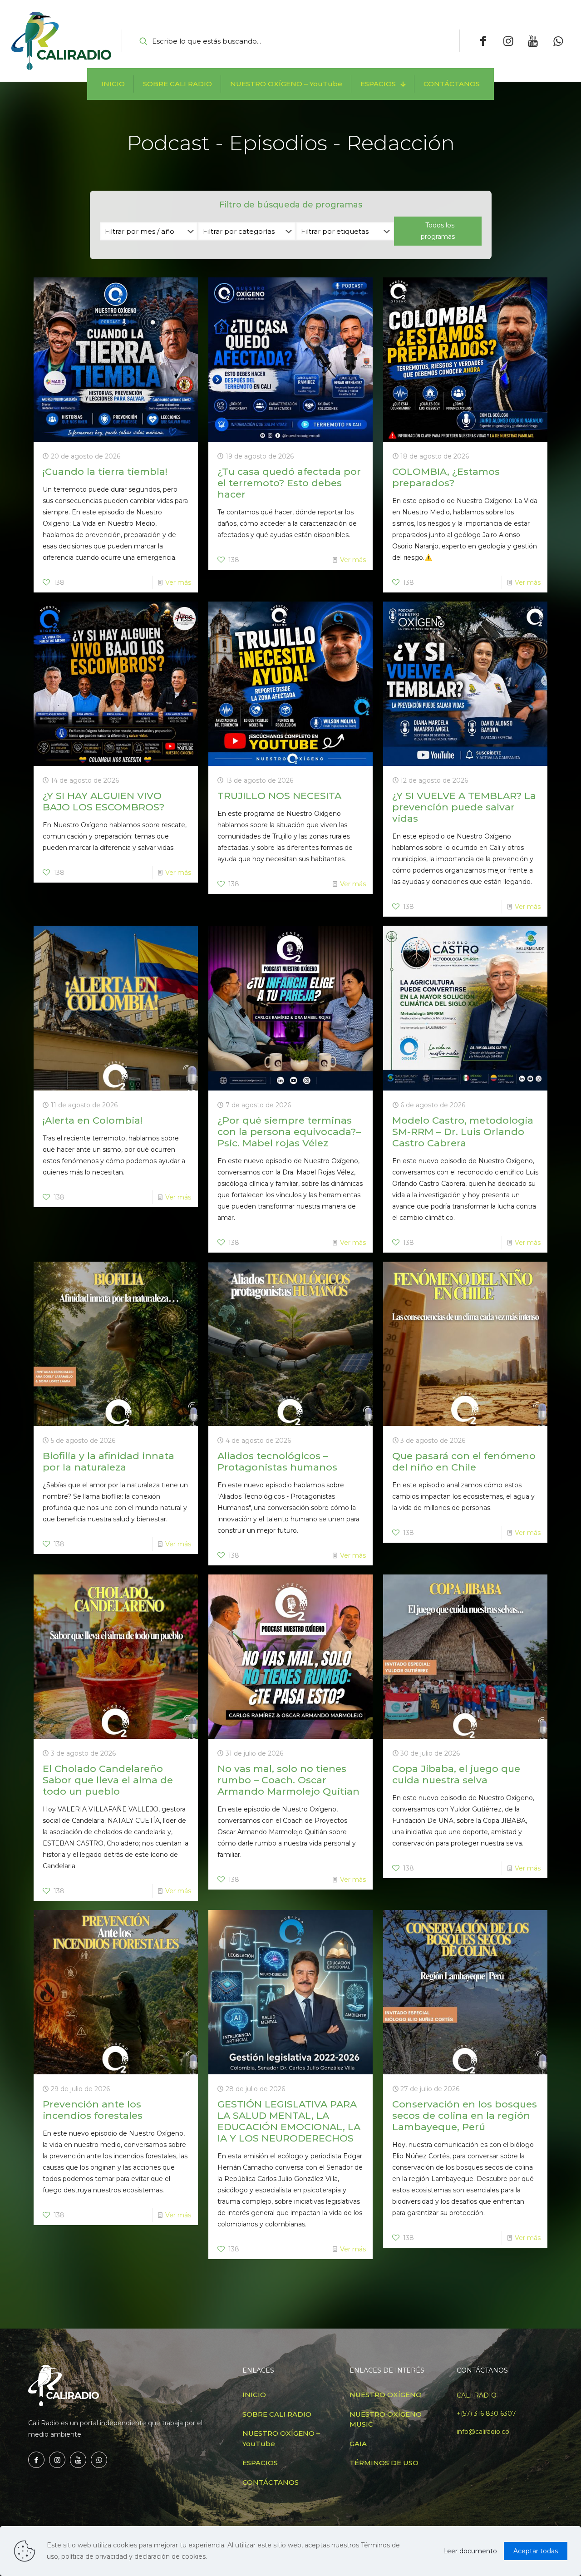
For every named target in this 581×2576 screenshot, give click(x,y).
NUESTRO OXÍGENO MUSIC (386, 2419)
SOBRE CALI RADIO (277, 2414)
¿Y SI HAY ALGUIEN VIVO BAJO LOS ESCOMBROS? (103, 801)
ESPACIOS (260, 2463)
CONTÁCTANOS (271, 2482)
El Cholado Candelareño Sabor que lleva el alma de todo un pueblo (108, 1780)
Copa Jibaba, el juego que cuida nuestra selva (456, 1774)
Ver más (178, 582)
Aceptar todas (536, 2551)
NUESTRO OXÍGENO (386, 2395)
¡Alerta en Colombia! (93, 1120)
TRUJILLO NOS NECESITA (279, 796)
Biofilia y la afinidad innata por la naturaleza (108, 1461)
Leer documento (470, 2551)
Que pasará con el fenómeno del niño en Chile (464, 1461)
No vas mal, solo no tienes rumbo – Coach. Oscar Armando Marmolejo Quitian (288, 1780)
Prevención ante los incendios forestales (93, 2110)
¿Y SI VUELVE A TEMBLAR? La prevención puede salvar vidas (464, 807)
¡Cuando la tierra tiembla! (105, 471)
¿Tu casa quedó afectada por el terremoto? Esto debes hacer (289, 483)
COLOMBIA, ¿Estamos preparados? (446, 477)
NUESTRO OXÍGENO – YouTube (281, 2438)
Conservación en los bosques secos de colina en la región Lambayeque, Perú (465, 2115)
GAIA (358, 2444)
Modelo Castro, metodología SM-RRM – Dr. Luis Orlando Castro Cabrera (463, 1132)
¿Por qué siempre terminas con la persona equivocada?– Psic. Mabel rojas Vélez (289, 1132)
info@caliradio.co (483, 2432)
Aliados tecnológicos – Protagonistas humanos (277, 1461)
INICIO (254, 2395)
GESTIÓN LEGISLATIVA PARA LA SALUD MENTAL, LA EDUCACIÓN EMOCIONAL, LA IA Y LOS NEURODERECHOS (289, 2121)
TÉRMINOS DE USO (384, 2463)
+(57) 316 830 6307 (486, 2413)
